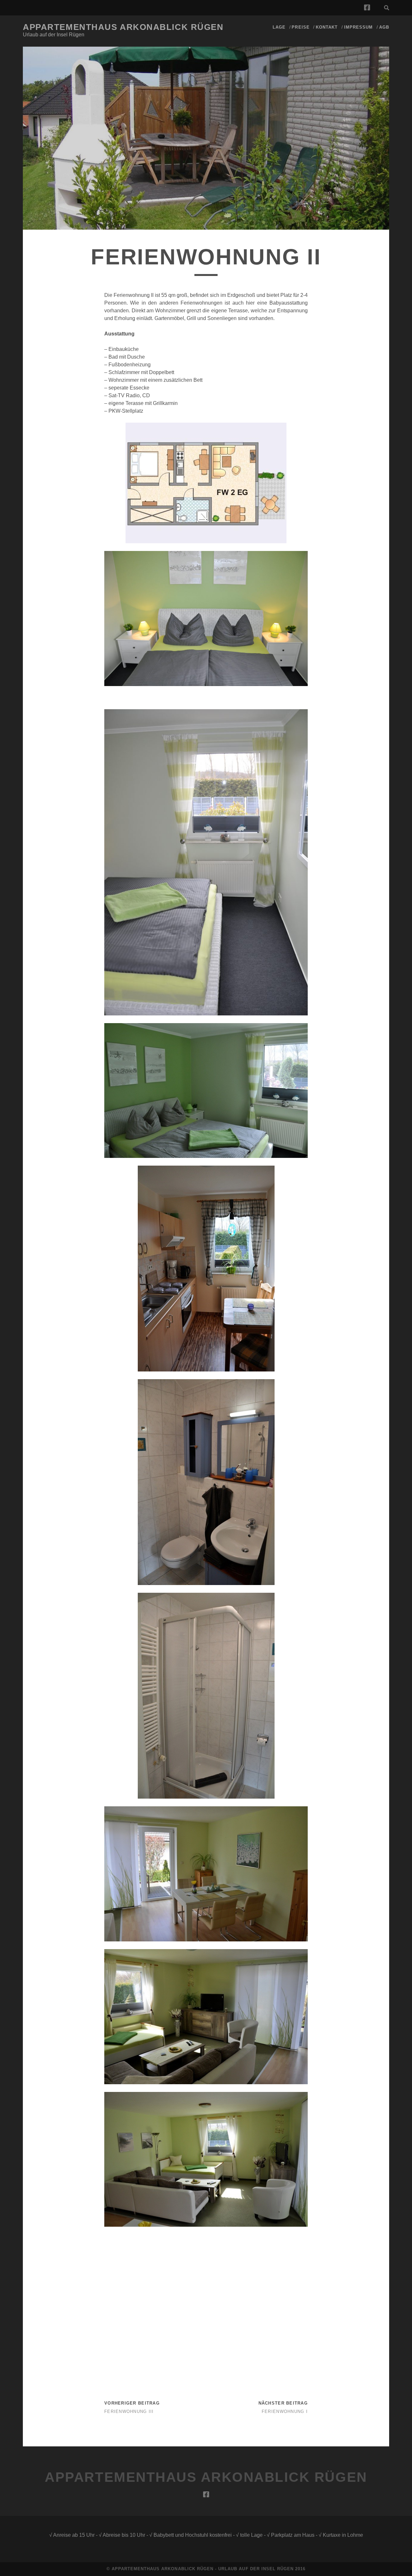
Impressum (358, 27)
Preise (300, 27)
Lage (279, 27)
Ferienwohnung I (285, 2411)
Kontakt (327, 27)
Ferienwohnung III (129, 2411)
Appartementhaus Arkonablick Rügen (123, 27)
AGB (384, 27)
